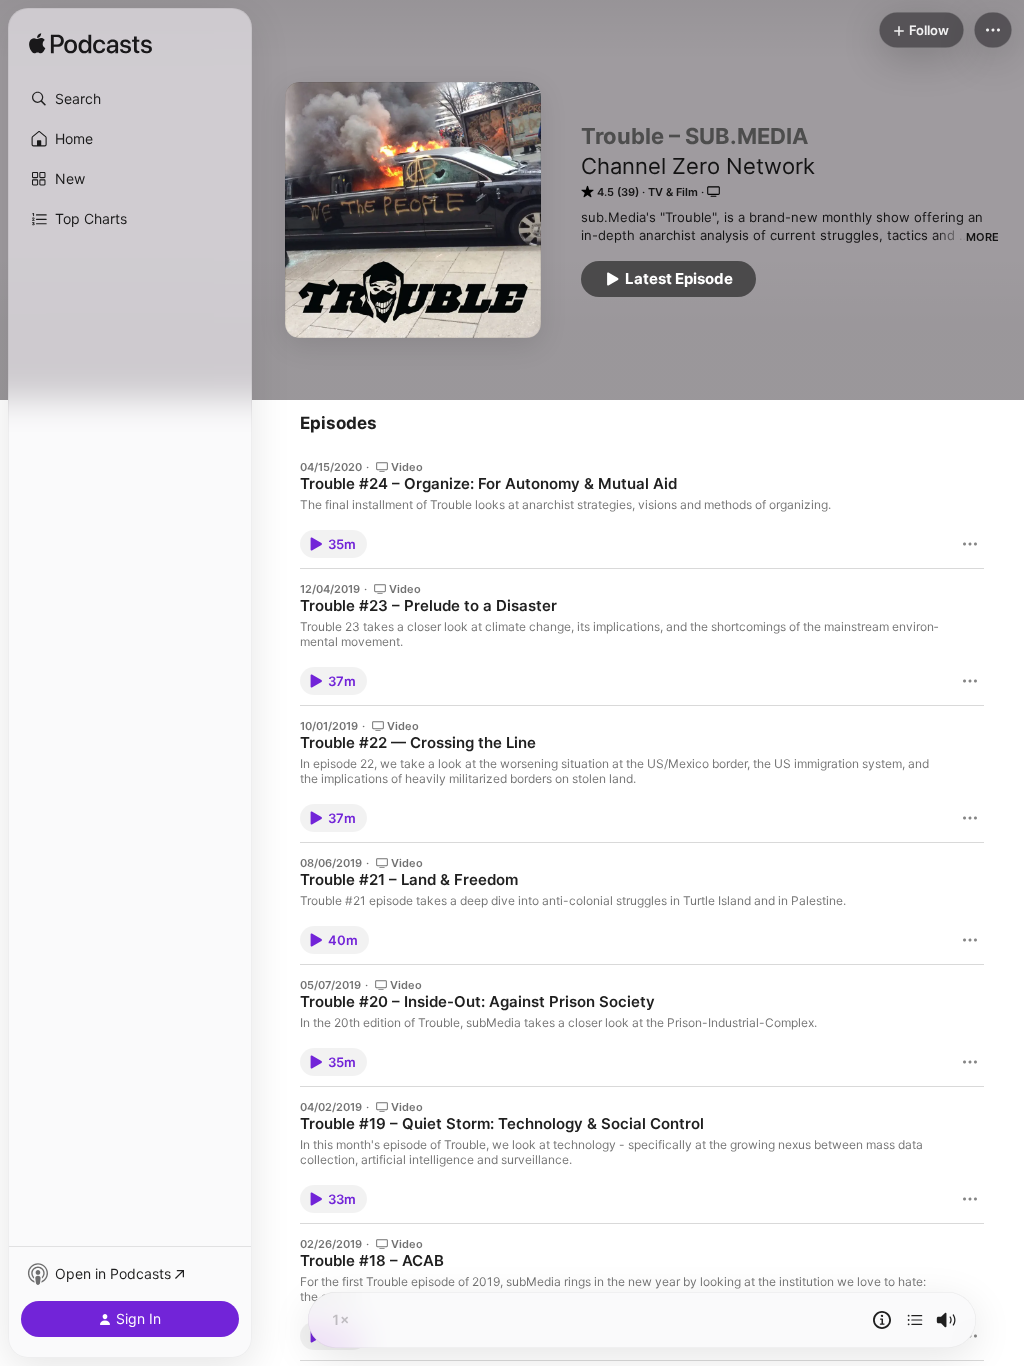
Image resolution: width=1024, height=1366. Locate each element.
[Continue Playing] (915, 1320)
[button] (130, 99)
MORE (982, 237)
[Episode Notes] (882, 1320)
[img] (90, 45)
